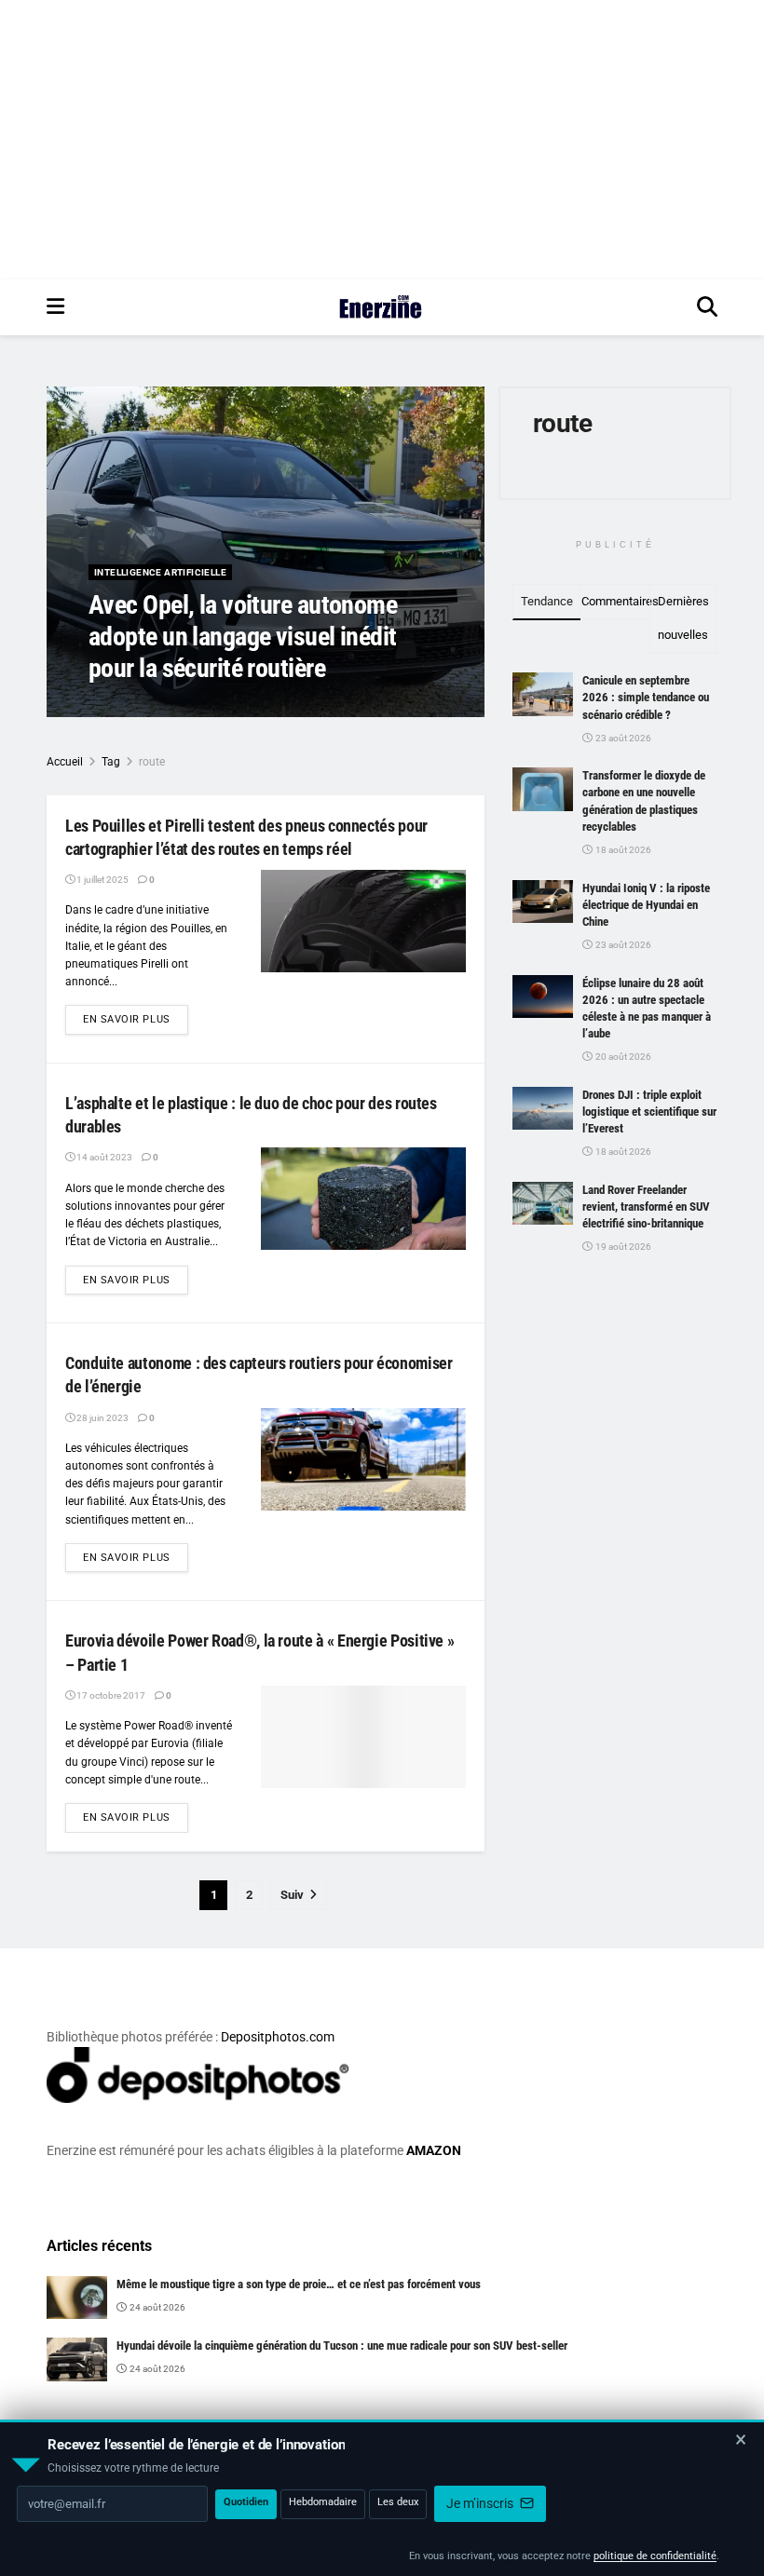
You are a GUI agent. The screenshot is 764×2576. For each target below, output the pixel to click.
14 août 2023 (103, 1157)
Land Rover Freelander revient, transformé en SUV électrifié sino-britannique (646, 1207)
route (152, 762)
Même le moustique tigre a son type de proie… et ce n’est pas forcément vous (299, 2284)
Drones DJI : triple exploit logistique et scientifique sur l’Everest (649, 1112)
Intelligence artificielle (160, 572)
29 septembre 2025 (232, 705)
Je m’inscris (481, 2503)
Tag (111, 762)
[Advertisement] (382, 140)
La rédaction (140, 705)
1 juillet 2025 (102, 880)
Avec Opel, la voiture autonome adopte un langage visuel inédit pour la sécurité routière (243, 636)
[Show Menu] (55, 307)
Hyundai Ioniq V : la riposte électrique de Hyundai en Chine (646, 905)
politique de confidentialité (655, 2556)
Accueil (65, 762)
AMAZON (434, 2150)
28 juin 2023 (102, 1418)
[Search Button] (707, 307)
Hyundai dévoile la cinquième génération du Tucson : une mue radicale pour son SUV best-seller (342, 2346)
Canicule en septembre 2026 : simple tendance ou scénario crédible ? (646, 697)
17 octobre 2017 (110, 1695)
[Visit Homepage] (381, 307)
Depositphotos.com (278, 2037)
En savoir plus (136, 1019)
